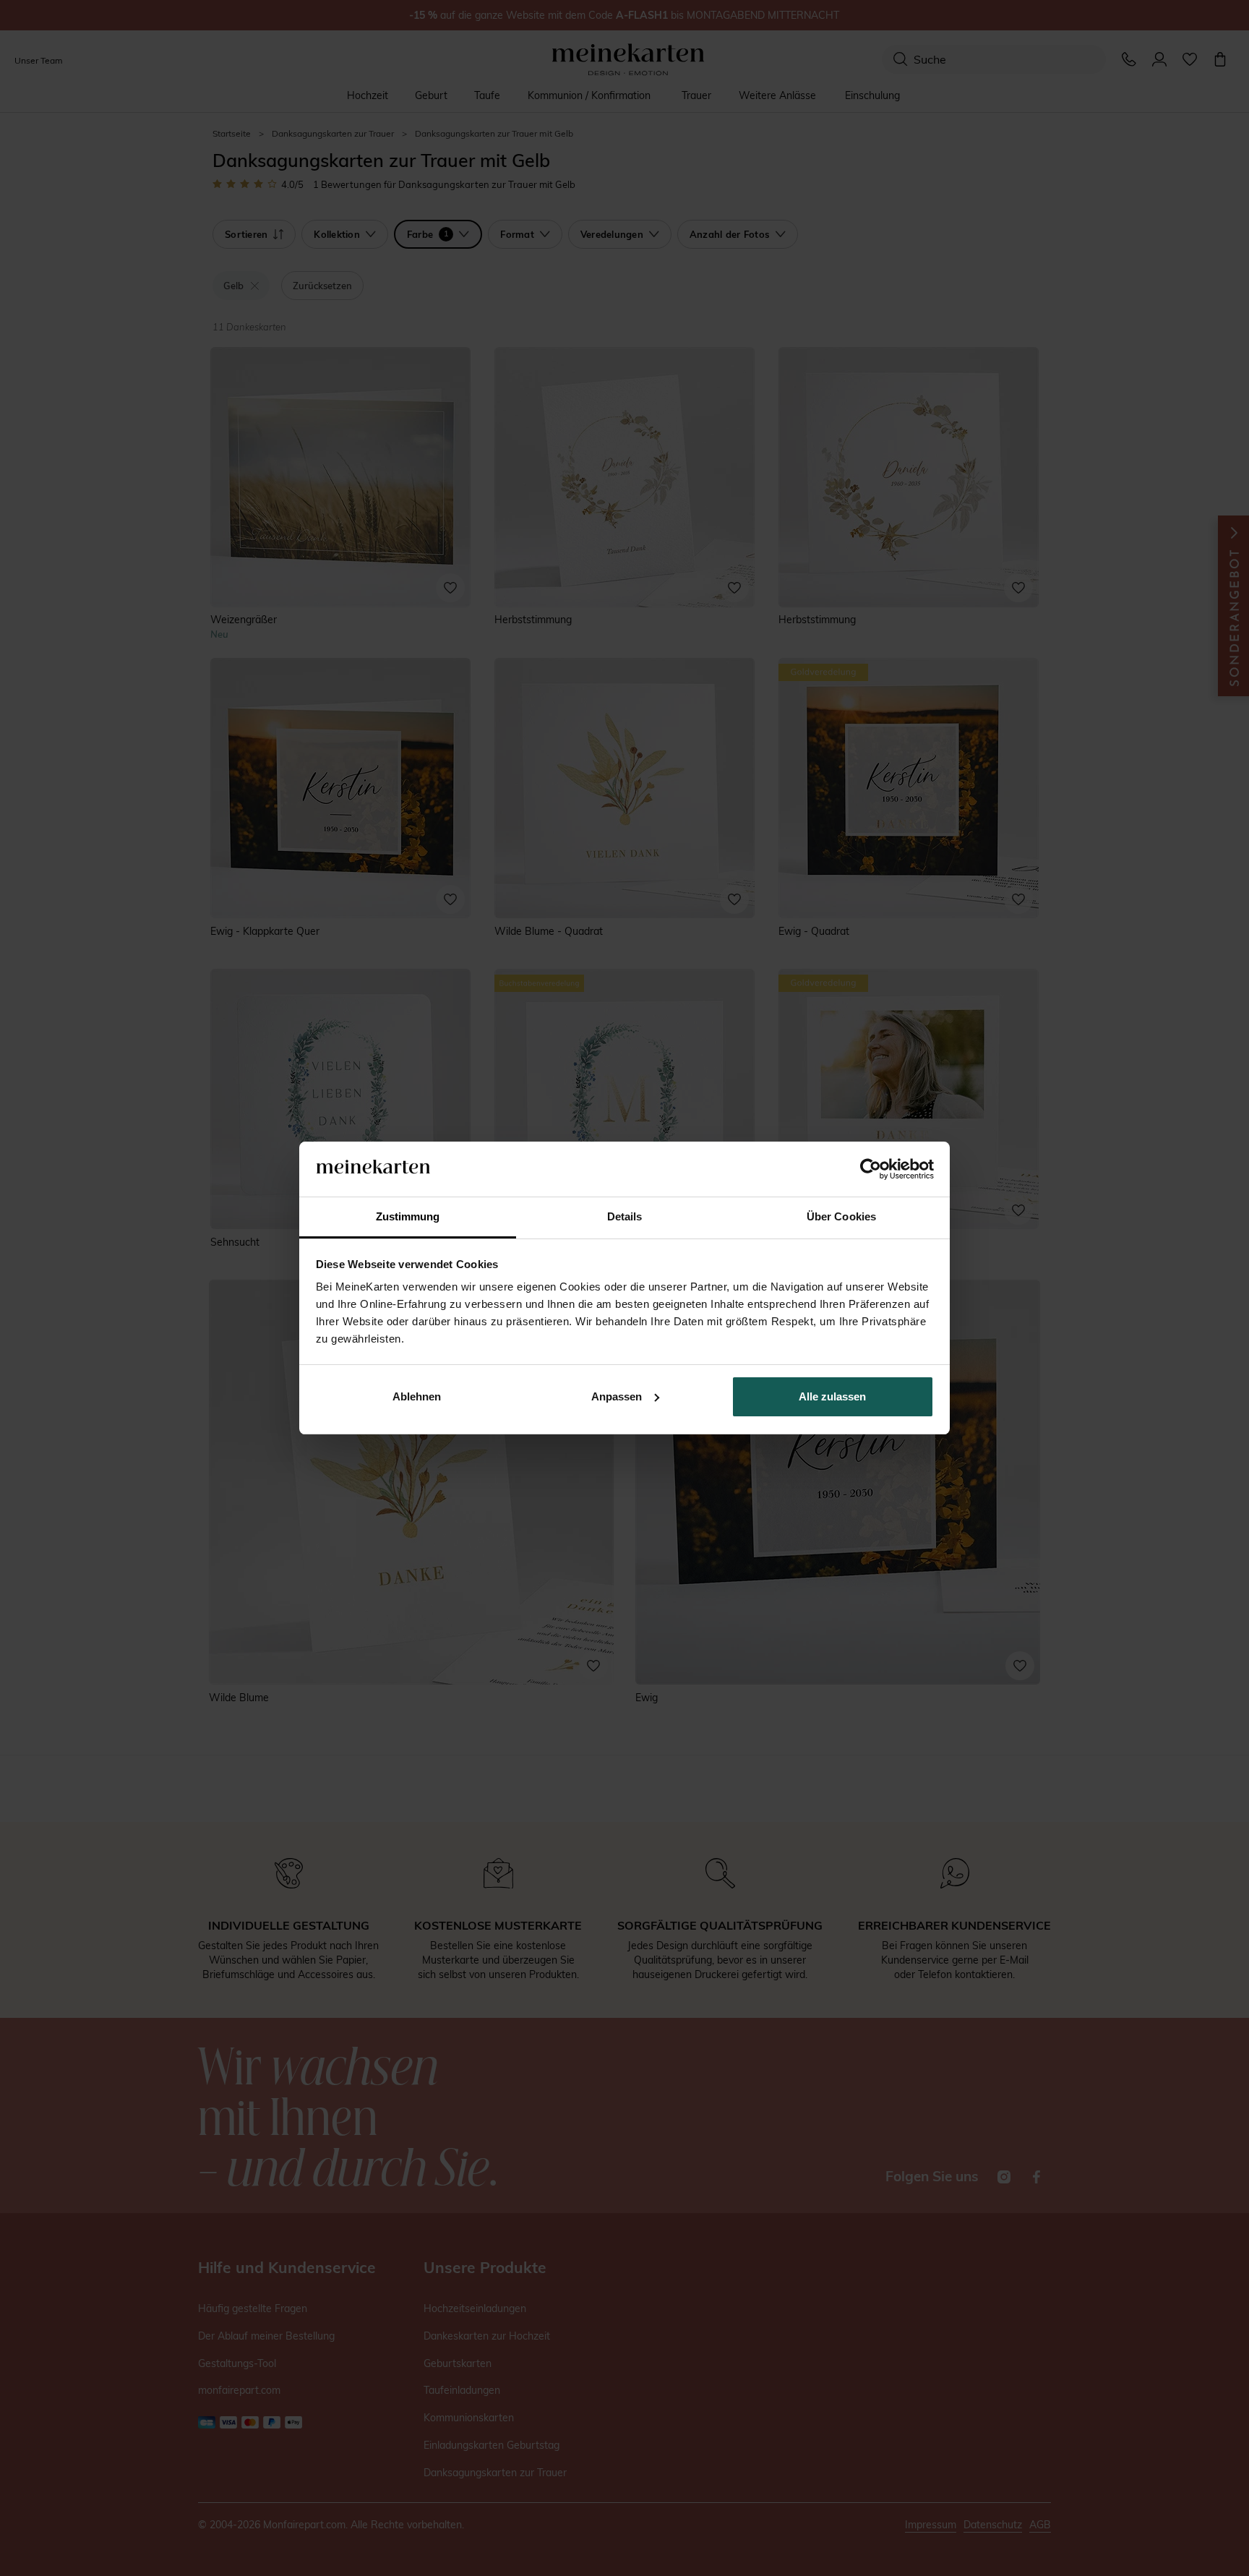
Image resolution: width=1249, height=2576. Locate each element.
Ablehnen (417, 1396)
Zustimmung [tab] (408, 1216)
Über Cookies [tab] (841, 1216)
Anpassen (617, 1396)
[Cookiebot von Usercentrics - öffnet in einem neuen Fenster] (871, 1169)
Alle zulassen (832, 1396)
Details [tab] (625, 1216)
